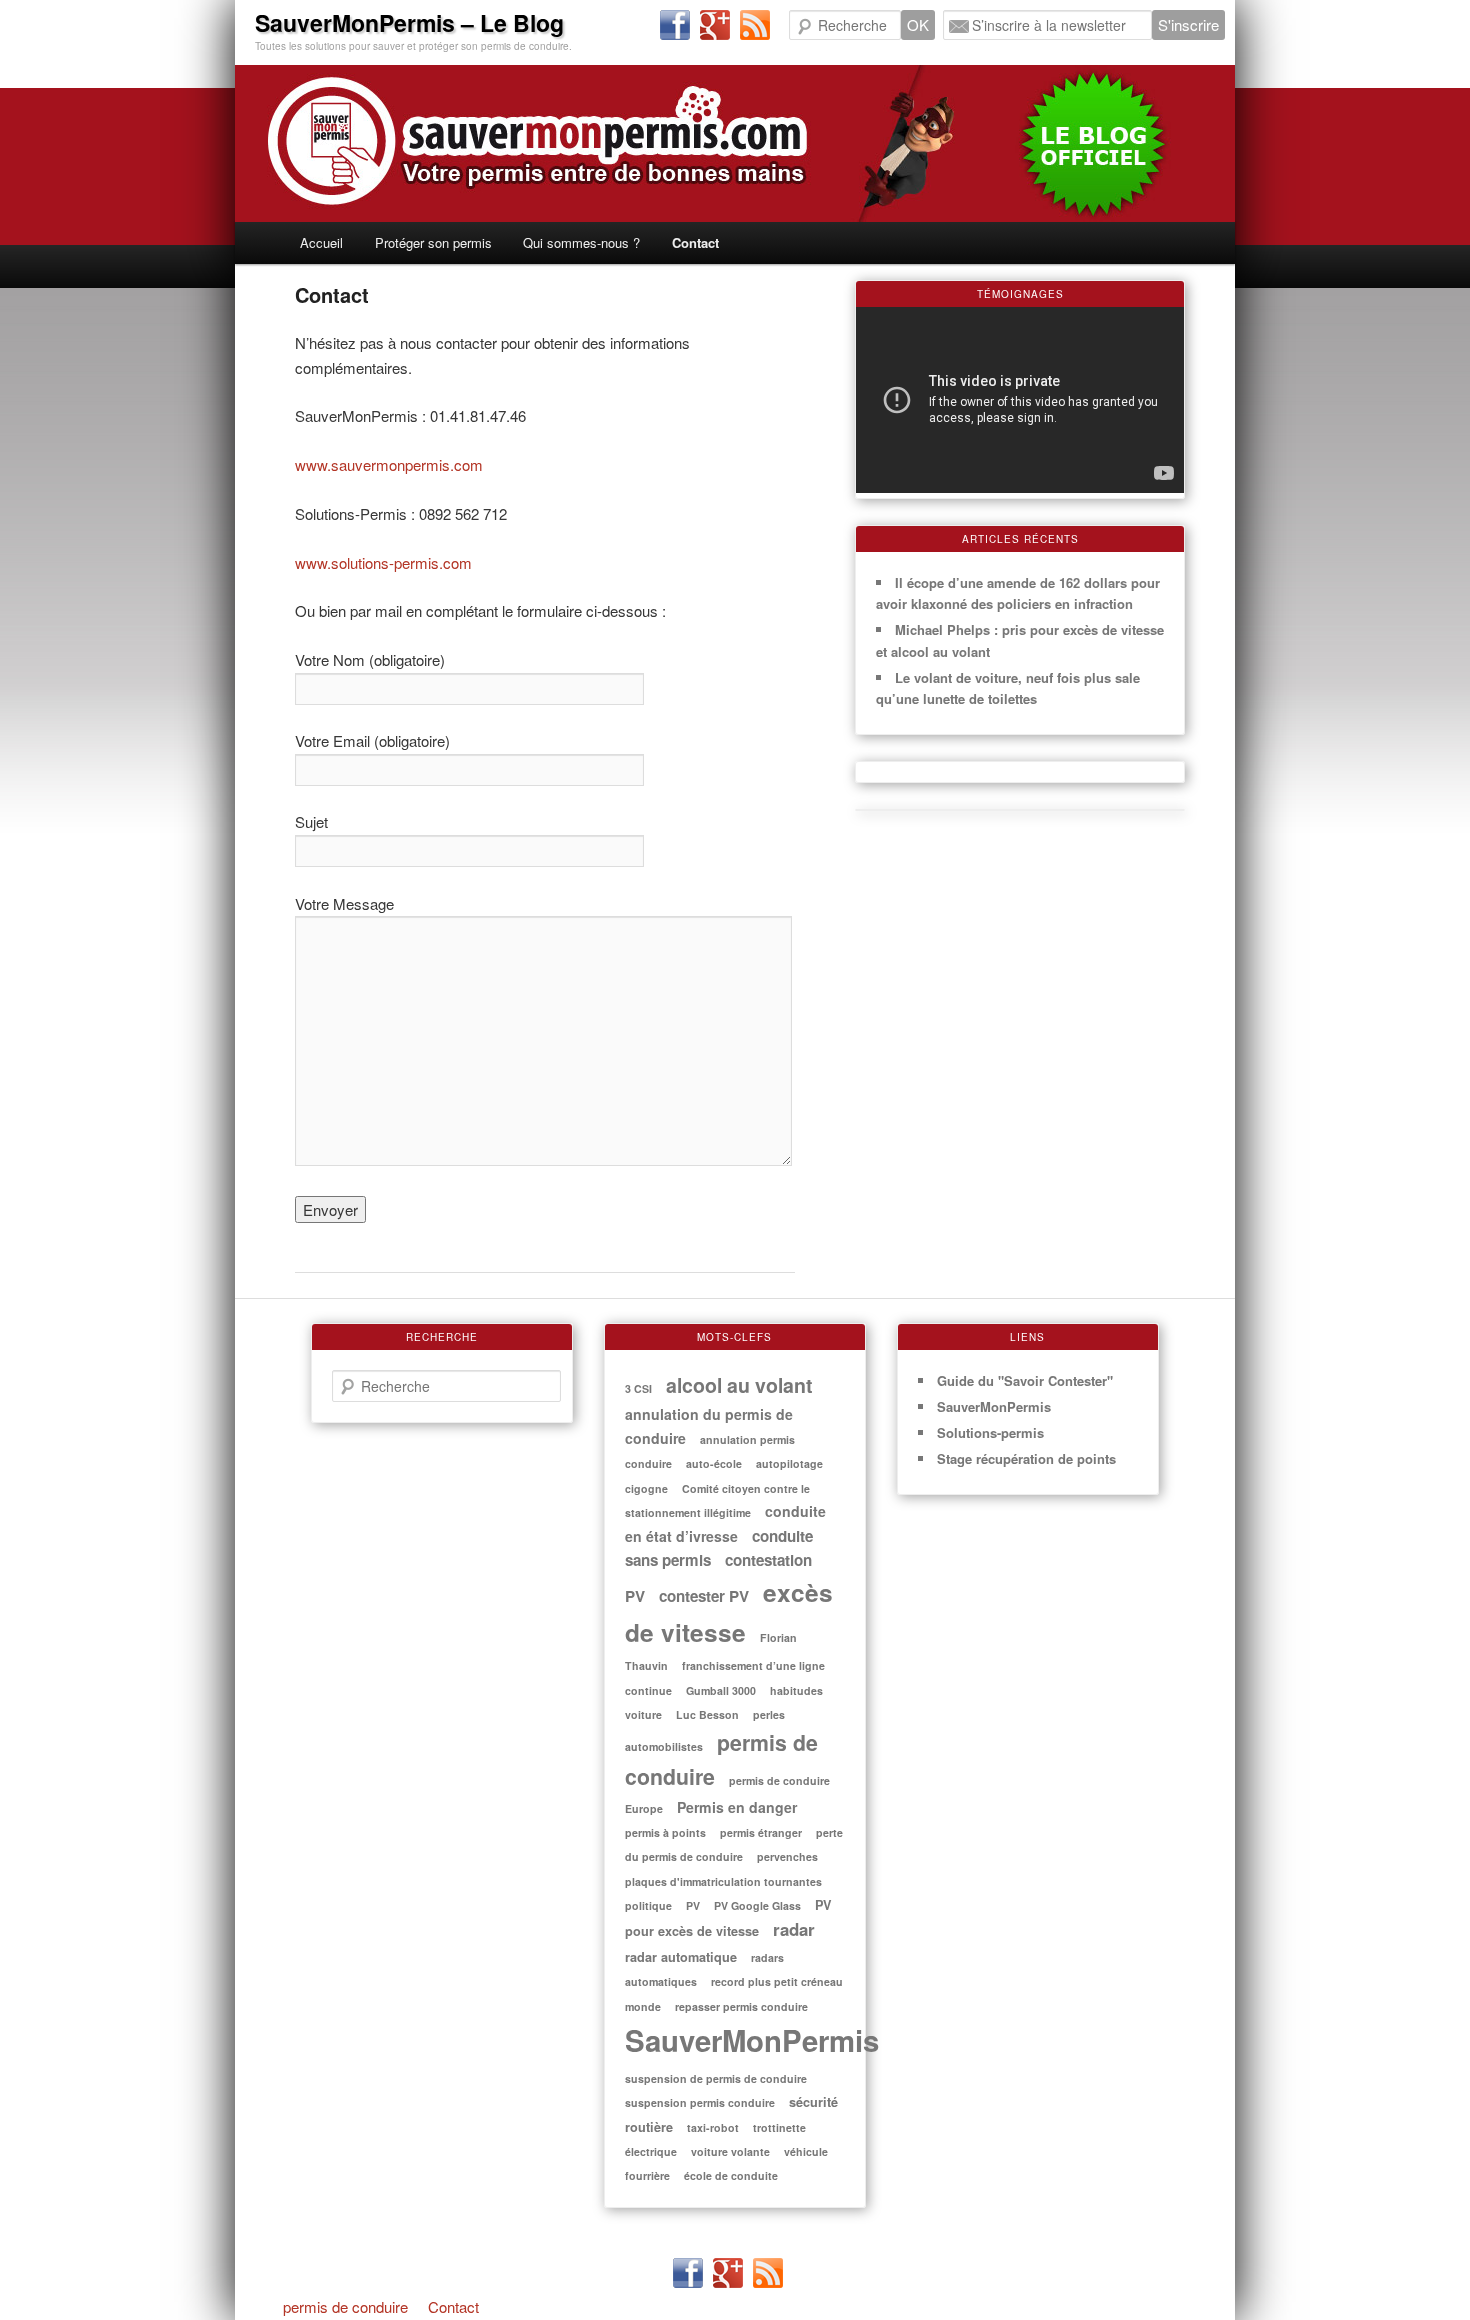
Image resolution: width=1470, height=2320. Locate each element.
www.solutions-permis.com (383, 562)
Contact (695, 242)
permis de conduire (345, 2306)
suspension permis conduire (700, 2102)
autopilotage (789, 1463)
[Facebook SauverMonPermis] (675, 26)
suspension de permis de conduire (716, 2078)
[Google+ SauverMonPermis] (715, 26)
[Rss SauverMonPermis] (755, 26)
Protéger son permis (433, 242)
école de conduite (731, 2175)
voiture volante (730, 2151)
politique (648, 1905)
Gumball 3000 (721, 1690)
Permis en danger (737, 1807)
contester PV (704, 1596)
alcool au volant (739, 1385)
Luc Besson (707, 1714)
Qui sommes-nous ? (581, 242)
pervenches (787, 1856)
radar (794, 1929)
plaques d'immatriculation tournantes (723, 1881)
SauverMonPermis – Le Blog (409, 22)
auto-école (714, 1463)
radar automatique (681, 1957)
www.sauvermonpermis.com (389, 464)
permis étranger (761, 1832)
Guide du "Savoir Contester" (1025, 1380)
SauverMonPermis (752, 2040)
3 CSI (638, 1388)
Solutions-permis (990, 1432)
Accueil (321, 242)
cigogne (646, 1488)
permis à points (665, 1832)
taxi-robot (713, 2127)
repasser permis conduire (741, 2006)
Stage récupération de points (1026, 1458)
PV (693, 1905)
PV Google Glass (757, 1905)
